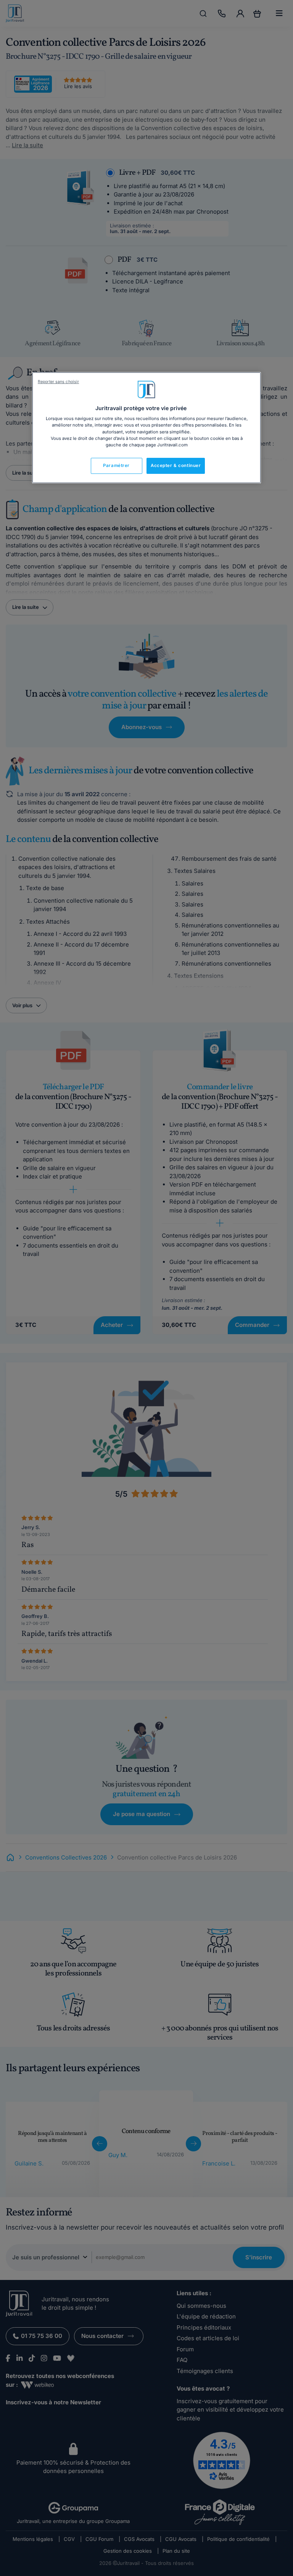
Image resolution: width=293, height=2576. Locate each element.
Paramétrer (116, 465)
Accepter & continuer (176, 465)
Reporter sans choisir (58, 382)
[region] (146, 428)
